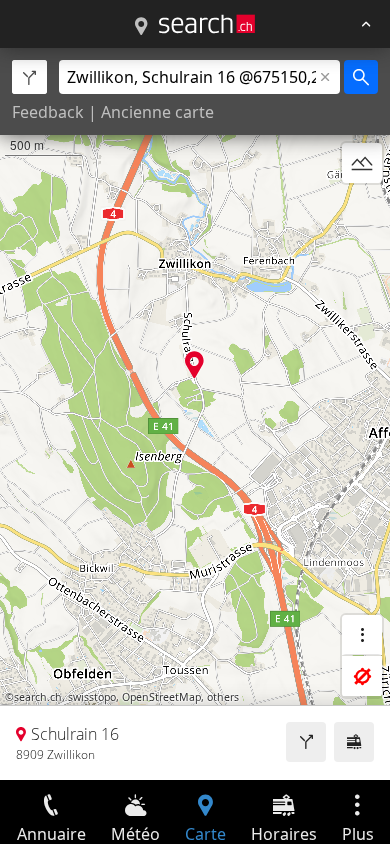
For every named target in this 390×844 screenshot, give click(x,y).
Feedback (48, 112)
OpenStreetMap (161, 697)
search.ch (38, 697)
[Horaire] (354, 742)
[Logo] (207, 24)
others (223, 697)
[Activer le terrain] (362, 163)
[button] (194, 364)
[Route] (306, 742)
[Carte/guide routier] (141, 27)
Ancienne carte (157, 112)
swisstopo (92, 697)
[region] (195, 414)
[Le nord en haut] (362, 211)
